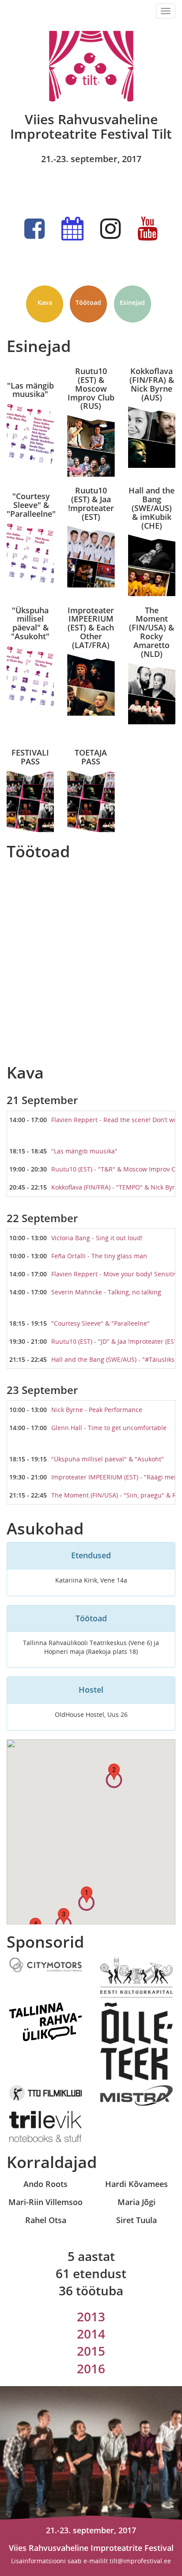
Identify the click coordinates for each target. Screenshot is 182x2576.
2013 (91, 2317)
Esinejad (132, 302)
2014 (91, 2334)
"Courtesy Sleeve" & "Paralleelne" (31, 504)
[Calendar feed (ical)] (72, 229)
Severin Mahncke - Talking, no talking (106, 1292)
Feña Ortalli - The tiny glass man (99, 1256)
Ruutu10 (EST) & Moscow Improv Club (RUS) (91, 389)
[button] (87, 1895)
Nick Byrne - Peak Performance (97, 1410)
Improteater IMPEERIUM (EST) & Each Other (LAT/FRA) (91, 628)
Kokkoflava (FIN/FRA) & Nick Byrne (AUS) (152, 384)
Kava (45, 302)
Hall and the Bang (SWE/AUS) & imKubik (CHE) (152, 508)
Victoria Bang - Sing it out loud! (97, 1238)
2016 (91, 2368)
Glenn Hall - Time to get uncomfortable (109, 1428)
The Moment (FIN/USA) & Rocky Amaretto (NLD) (152, 632)
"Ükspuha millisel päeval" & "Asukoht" (30, 624)
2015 (91, 2351)
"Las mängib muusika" (30, 389)
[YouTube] (148, 229)
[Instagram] (110, 229)
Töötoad (88, 302)
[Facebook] (34, 229)
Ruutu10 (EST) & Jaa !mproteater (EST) (91, 504)
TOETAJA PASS (91, 757)
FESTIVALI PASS (30, 757)
